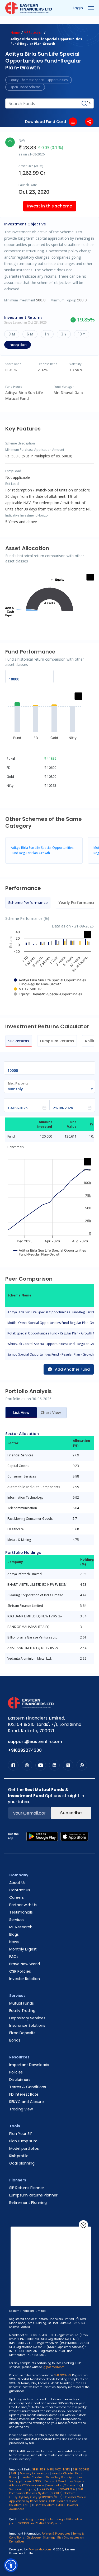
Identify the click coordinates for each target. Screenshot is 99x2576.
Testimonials (21, 1912)
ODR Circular (58, 2501)
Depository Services (27, 2018)
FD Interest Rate (24, 2094)
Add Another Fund (72, 1369)
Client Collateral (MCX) (49, 2505)
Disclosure (34, 2538)
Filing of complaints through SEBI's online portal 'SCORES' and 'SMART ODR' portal (46, 2521)
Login (78, 8)
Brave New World (25, 1964)
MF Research (33, 33)
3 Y (64, 334)
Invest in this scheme (50, 206)
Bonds (15, 2040)
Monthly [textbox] (15, 1089)
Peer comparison (31, 22)
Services (17, 1920)
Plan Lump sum (23, 2141)
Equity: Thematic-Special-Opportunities (39, 80)
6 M (30, 334)
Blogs (14, 1934)
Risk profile (19, 2156)
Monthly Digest (23, 1949)
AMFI (14, 2473)
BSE (43, 2470)
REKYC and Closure (27, 2102)
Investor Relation (25, 1979)
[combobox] (47, 1089)
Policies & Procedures (56, 2534)
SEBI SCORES (81, 2470)
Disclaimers (20, 2080)
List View (21, 1412)
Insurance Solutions (27, 2025)
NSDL (67, 2470)
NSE (50, 2470)
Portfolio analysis (73, 22)
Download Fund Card (46, 122)
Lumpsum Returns (57, 1041)
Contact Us (20, 1890)
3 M (12, 334)
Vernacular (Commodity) (64, 2485)
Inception (18, 345)
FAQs (14, 1957)
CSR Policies (20, 1971)
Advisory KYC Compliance (27, 2485)
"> (89, 103)
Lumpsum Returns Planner (33, 2195)
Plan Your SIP (21, 2134)
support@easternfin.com (35, 1742)
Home (15, 33)
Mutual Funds (22, 2003)
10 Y (82, 334)
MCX (58, 2470)
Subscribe (71, 1813)
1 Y (47, 334)
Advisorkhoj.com (40, 2549)
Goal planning (22, 2163)
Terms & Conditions (28, 2087)
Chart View (51, 1412)
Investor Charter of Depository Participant (48, 2477)
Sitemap (49, 2538)
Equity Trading (22, 2011)
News (14, 1942)
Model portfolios (24, 2148)
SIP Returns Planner (27, 2188)
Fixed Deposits (22, 2033)
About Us (17, 1883)
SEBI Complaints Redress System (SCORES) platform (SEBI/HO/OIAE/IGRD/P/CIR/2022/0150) (46, 2493)
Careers (16, 1897)
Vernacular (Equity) (23, 2489)
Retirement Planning (28, 2203)
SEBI (35, 2470)
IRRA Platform (48, 2489)
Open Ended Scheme (25, 87)
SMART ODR (68, 2489)
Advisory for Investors (34, 2473)
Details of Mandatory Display (64, 2481)
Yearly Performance (77, 903)
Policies (16, 2072)
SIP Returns (19, 1041)
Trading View (21, 2109)
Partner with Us (23, 1905)
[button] (11, 2565)
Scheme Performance (28, 903)
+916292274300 (25, 1750)
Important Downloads (29, 2065)
